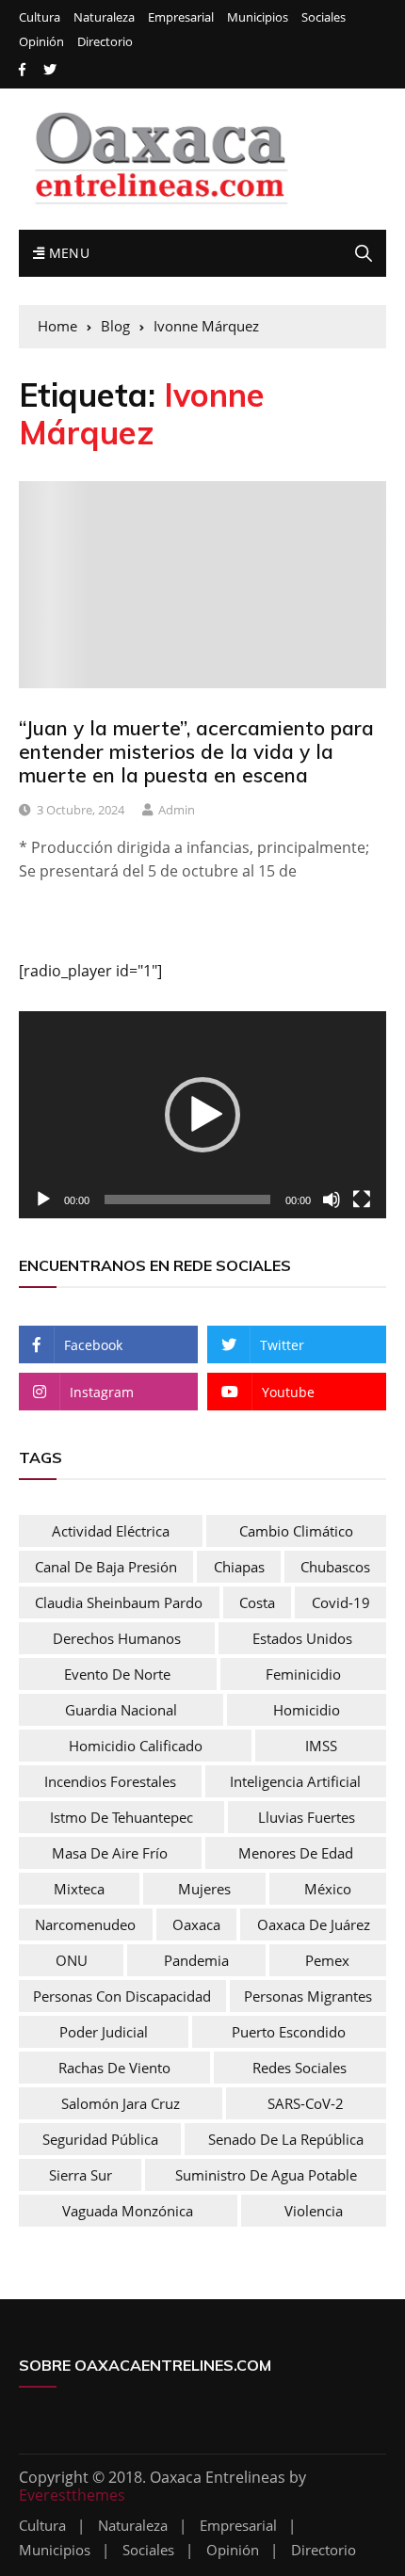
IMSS (321, 1746)
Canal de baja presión (106, 1567)
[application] (202, 1114)
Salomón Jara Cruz (121, 2103)
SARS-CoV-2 (306, 2103)
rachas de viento (114, 2068)
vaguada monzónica (128, 2211)
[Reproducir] (43, 1199)
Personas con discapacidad (122, 1996)
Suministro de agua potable (266, 2175)
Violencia (314, 2211)
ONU (72, 1960)
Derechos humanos (117, 1638)
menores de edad (296, 1853)
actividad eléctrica (111, 1531)
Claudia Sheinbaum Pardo (119, 1602)
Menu (67, 253)
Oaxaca (196, 1924)
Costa (257, 1602)
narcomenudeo (85, 1924)
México (328, 1889)
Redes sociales (300, 2068)
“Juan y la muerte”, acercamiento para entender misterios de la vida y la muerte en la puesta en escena (196, 751)
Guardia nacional (121, 1710)
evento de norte (117, 1674)
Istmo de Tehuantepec (121, 1817)
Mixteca (79, 1889)
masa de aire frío (110, 1853)
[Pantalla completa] (362, 1199)
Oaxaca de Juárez (314, 1924)
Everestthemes (72, 2495)
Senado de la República (286, 2139)
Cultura (40, 17)
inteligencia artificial (295, 1781)
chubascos (335, 1567)
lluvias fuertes (307, 1817)
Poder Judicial (104, 2032)
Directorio (105, 42)
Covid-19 (341, 1602)
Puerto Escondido (289, 2032)
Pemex (327, 1960)
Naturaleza (104, 17)
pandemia (196, 1960)
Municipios (258, 17)
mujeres (204, 1889)
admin (177, 810)
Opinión (41, 42)
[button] (202, 1115)
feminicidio (303, 1674)
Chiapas (239, 1567)
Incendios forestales (110, 1781)
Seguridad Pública (100, 2139)
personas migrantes (308, 1996)
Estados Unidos (302, 1638)
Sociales (324, 17)
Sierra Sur (81, 2175)
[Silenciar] (332, 1199)
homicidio (307, 1710)
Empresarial (181, 17)
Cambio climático (296, 1531)
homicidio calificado (136, 1746)
